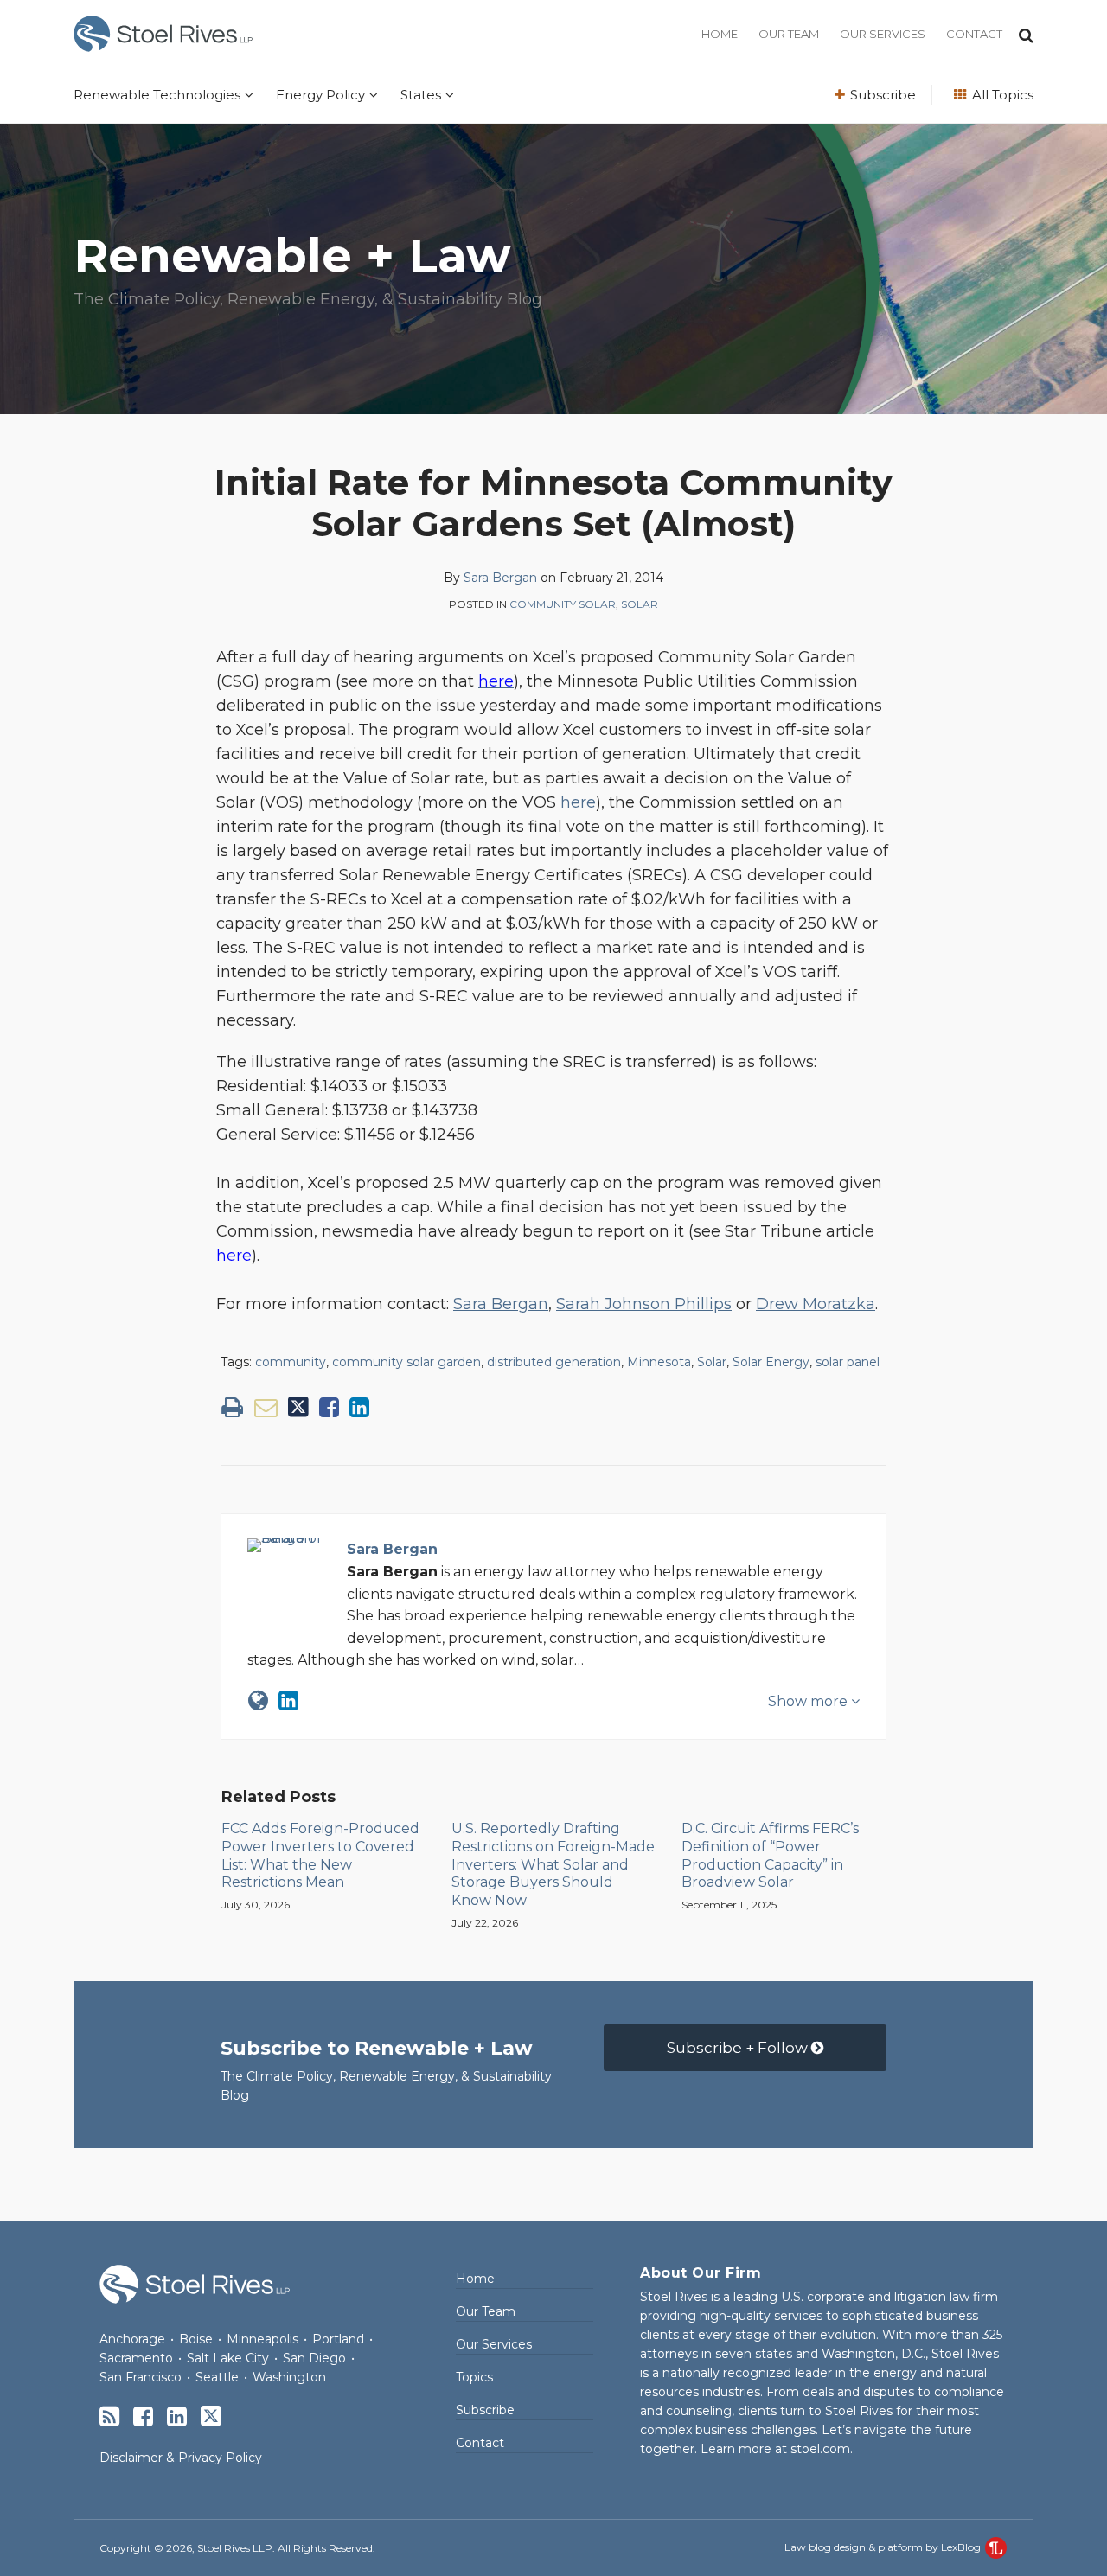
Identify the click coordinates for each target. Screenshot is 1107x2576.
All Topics (1001, 95)
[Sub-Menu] (247, 95)
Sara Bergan (500, 578)
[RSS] (109, 2416)
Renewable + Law (292, 256)
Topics (474, 2377)
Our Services (883, 34)
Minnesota (659, 1362)
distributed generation (554, 1362)
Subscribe (881, 95)
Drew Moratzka (816, 1304)
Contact (974, 34)
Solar (640, 604)
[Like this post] (329, 1407)
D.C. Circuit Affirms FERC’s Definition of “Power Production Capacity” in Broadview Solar (770, 1855)
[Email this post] (266, 1407)
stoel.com (820, 2449)
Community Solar (563, 604)
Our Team (789, 34)
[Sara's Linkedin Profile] (288, 1700)
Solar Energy (771, 1362)
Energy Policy (320, 95)
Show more (809, 1701)
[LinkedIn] (177, 2416)
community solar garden (406, 1362)
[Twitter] (211, 2416)
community (291, 1362)
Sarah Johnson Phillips (644, 1304)
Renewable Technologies (157, 95)
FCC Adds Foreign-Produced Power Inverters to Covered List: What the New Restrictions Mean (320, 1855)
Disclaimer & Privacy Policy (181, 2458)
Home (720, 34)
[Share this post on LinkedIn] (359, 1407)
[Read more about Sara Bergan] (258, 1700)
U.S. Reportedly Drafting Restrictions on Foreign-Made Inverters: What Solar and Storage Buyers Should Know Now (553, 1864)
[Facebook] (143, 2416)
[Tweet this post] (298, 1407)
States (421, 95)
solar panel (848, 1362)
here (578, 802)
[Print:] (232, 1407)
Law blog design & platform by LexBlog (884, 2547)
